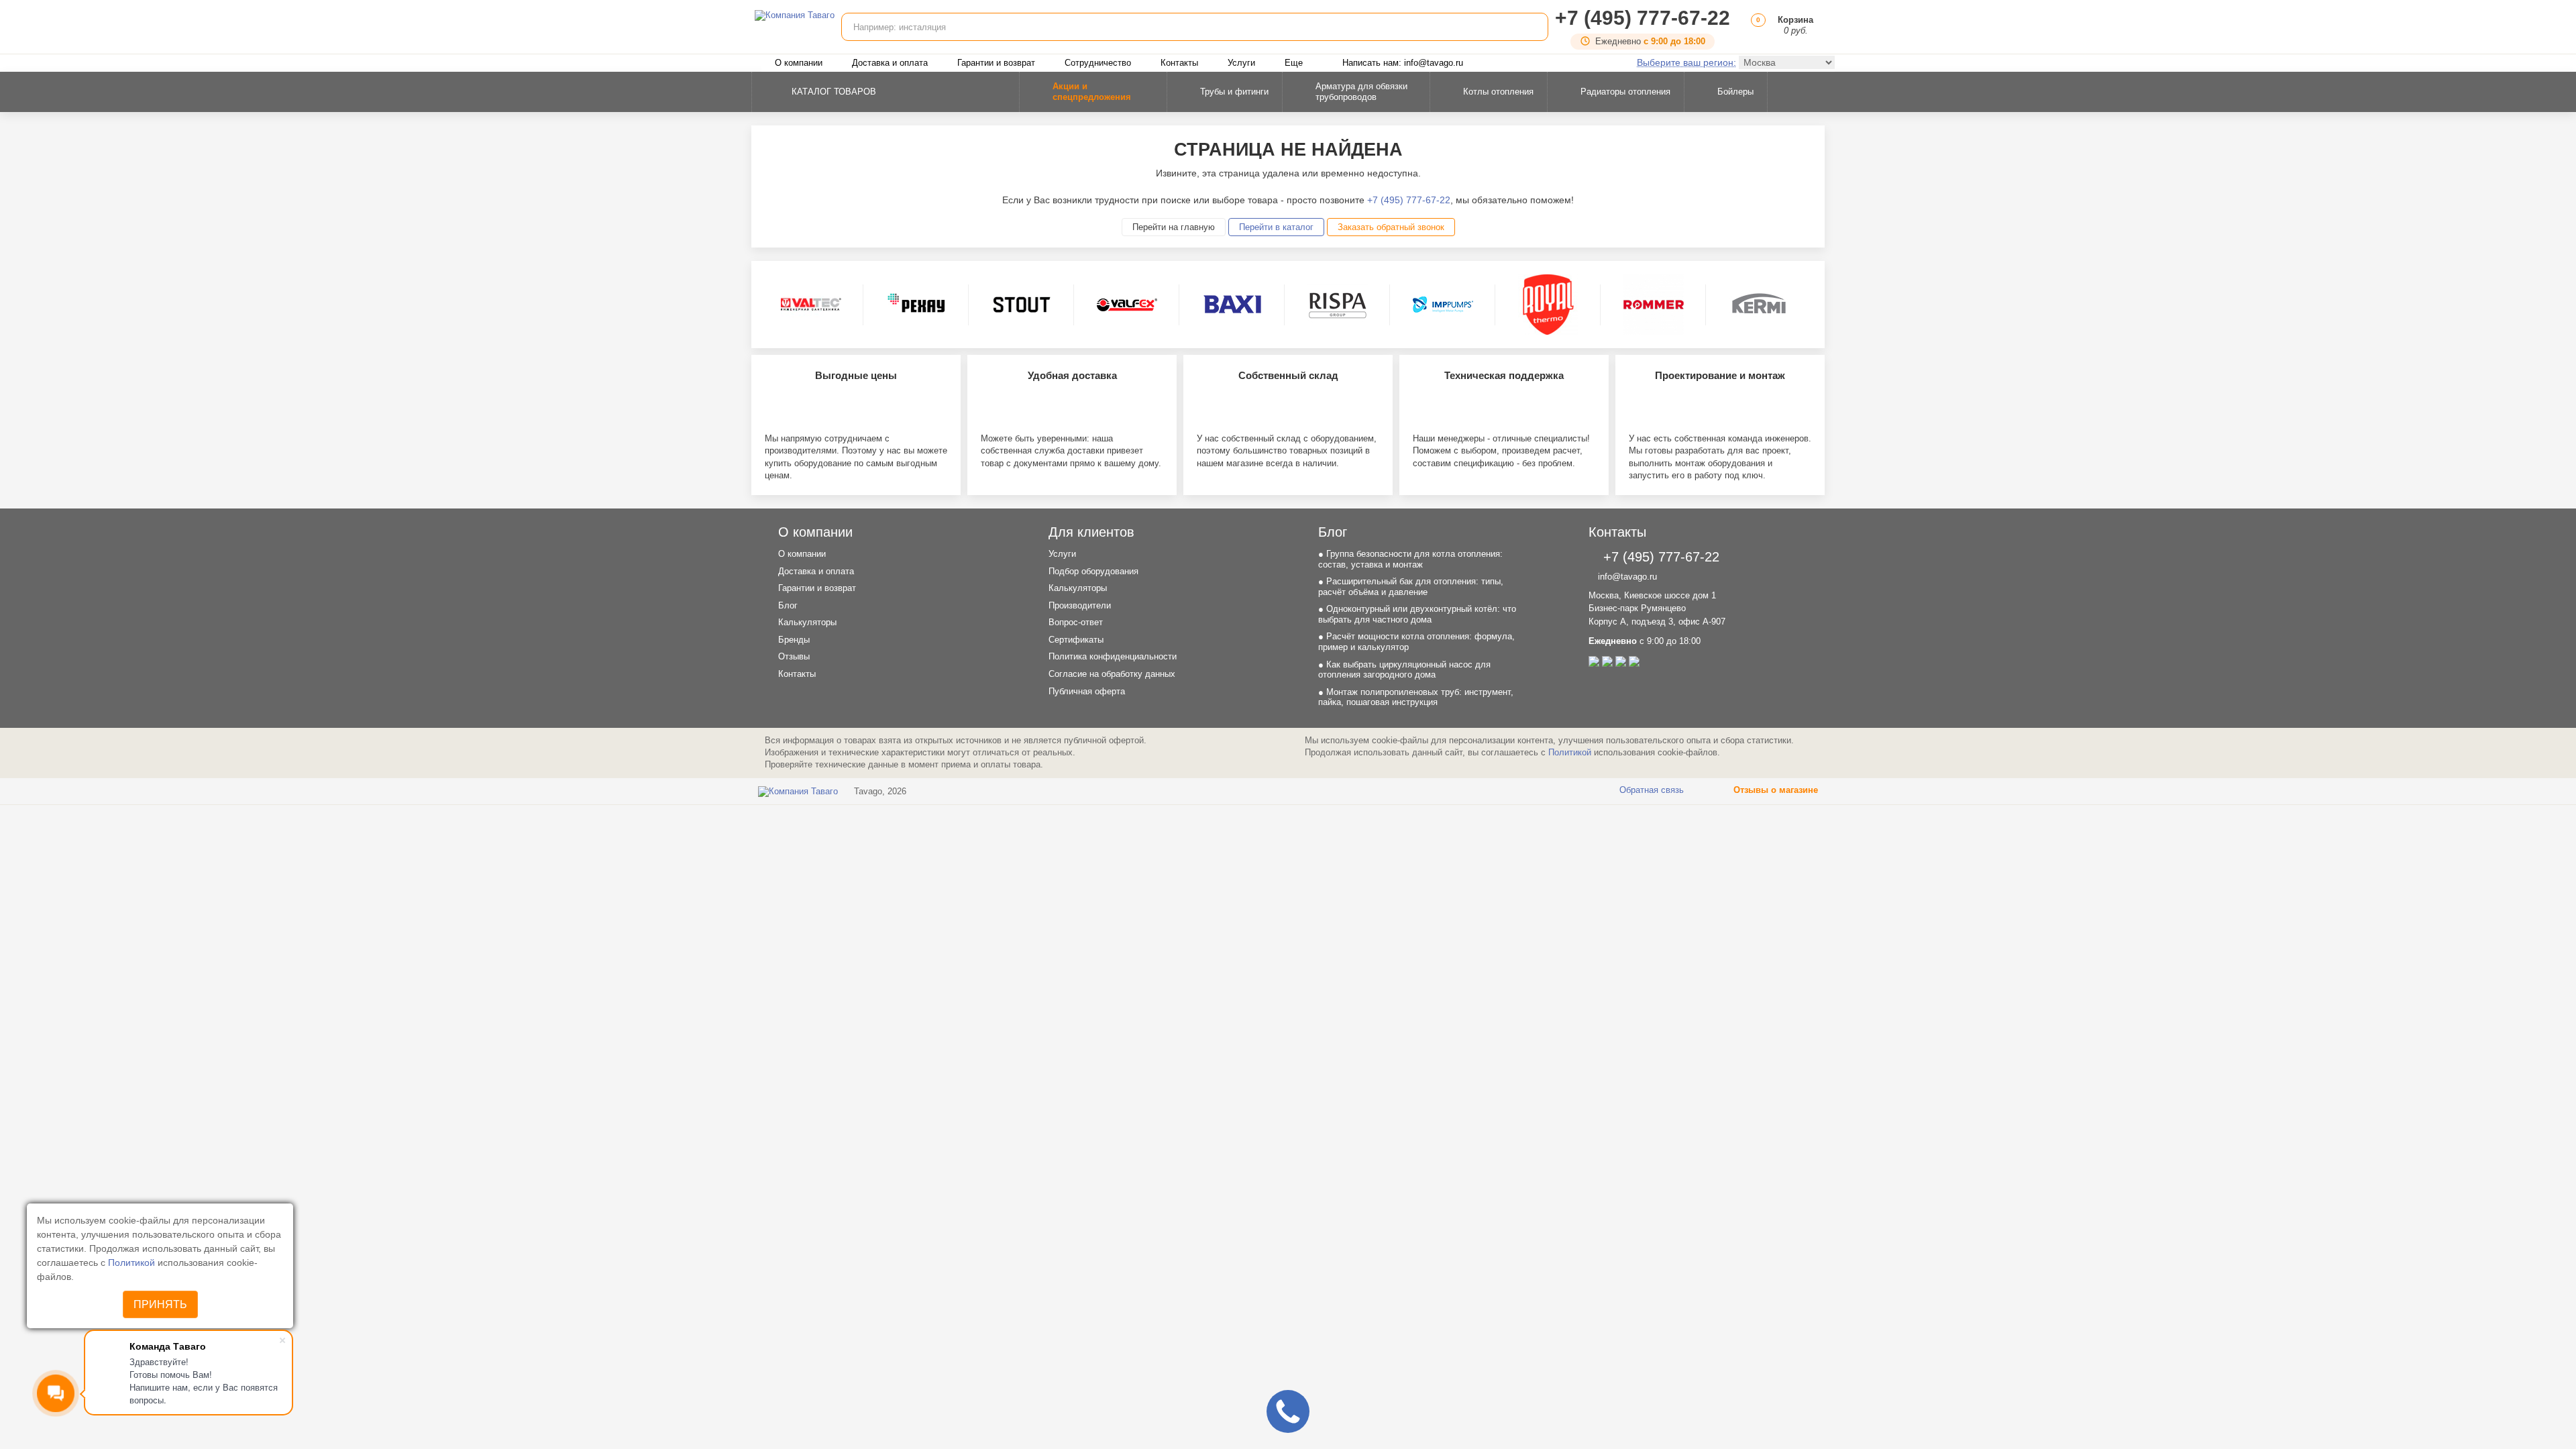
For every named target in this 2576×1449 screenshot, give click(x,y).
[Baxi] (1232, 305)
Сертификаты (1076, 640)
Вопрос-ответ (1076, 622)
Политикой (133, 1263)
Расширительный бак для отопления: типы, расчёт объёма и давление (1411, 587)
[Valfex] (1127, 305)
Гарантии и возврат (996, 63)
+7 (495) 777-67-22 (1643, 18)
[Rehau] (916, 305)
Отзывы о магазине (1774, 790)
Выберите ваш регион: (1686, 62)
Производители (1080, 605)
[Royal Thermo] (1548, 305)
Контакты (1179, 63)
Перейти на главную (1174, 227)
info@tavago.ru (1626, 577)
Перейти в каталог (1276, 227)
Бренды (794, 640)
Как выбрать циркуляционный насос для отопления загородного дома (1404, 670)
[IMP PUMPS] (1443, 305)
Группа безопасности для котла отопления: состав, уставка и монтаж (1410, 559)
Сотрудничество (1098, 63)
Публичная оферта (1087, 691)
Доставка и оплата (890, 63)
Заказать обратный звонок (1391, 227)
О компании (799, 63)
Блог (788, 605)
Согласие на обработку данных (1112, 674)
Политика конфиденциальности (1113, 656)
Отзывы (794, 656)
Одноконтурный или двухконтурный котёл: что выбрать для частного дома (1417, 614)
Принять (160, 1304)
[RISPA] (1338, 305)
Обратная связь (1650, 790)
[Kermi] (1759, 305)
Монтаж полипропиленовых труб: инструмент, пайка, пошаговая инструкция (1416, 697)
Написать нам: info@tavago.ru (1403, 63)
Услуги (1241, 63)
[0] (1756, 31)
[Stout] (1022, 305)
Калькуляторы (807, 622)
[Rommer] (1654, 305)
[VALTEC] (811, 305)
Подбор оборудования (1093, 571)
